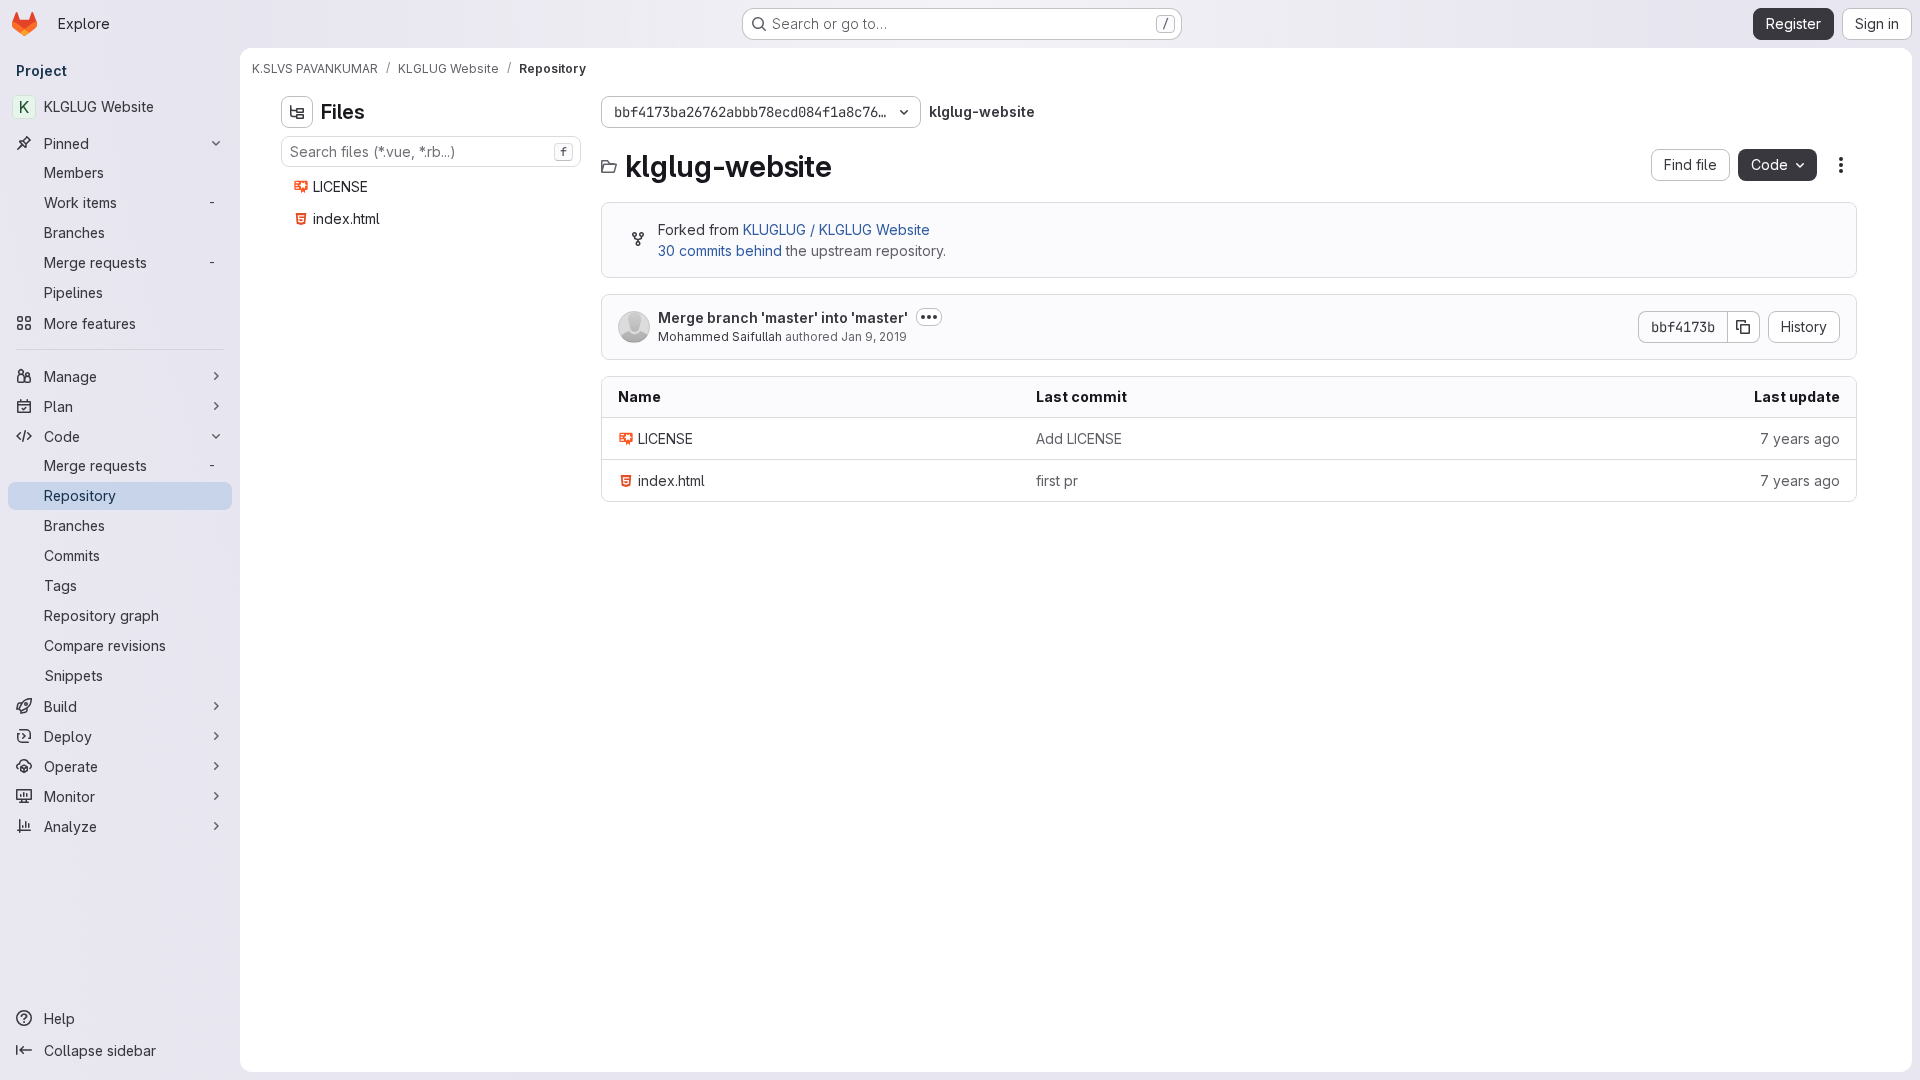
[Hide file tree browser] (297, 112)
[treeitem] (433, 187)
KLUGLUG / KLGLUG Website (836, 229)
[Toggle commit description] (929, 317)
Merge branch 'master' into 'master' (783, 317)
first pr (1057, 480)
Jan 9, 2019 (874, 336)
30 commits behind (720, 250)
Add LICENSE (1079, 438)
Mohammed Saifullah (721, 336)
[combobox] (431, 151)
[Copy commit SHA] (1744, 327)
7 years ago (1800, 438)
